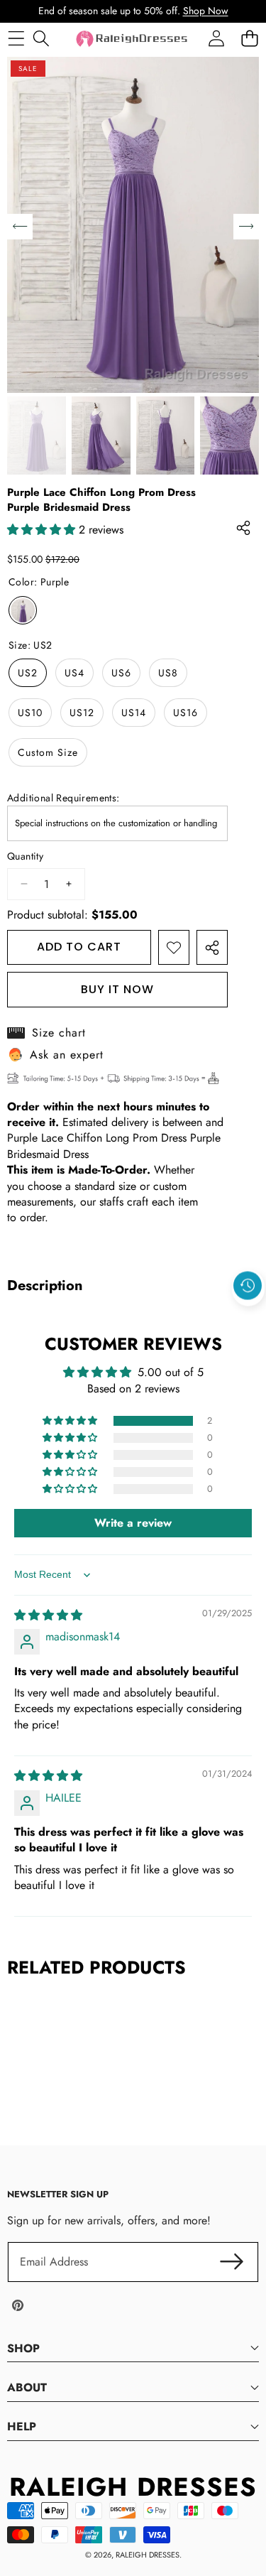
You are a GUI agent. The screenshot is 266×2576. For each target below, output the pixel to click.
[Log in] (216, 39)
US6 (121, 673)
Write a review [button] (133, 1523)
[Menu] (16, 39)
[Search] (41, 39)
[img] (48, 1615)
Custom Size (48, 752)
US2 (28, 673)
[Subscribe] (232, 2262)
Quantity (25, 856)
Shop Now (206, 11)
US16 (185, 713)
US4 (74, 673)
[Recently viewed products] (248, 1286)
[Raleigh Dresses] (133, 39)
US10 (30, 713)
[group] (37, 435)
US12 (82, 713)
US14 (134, 713)
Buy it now (117, 989)
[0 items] (249, 39)
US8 (168, 673)
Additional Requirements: (63, 798)
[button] (248, 1319)
